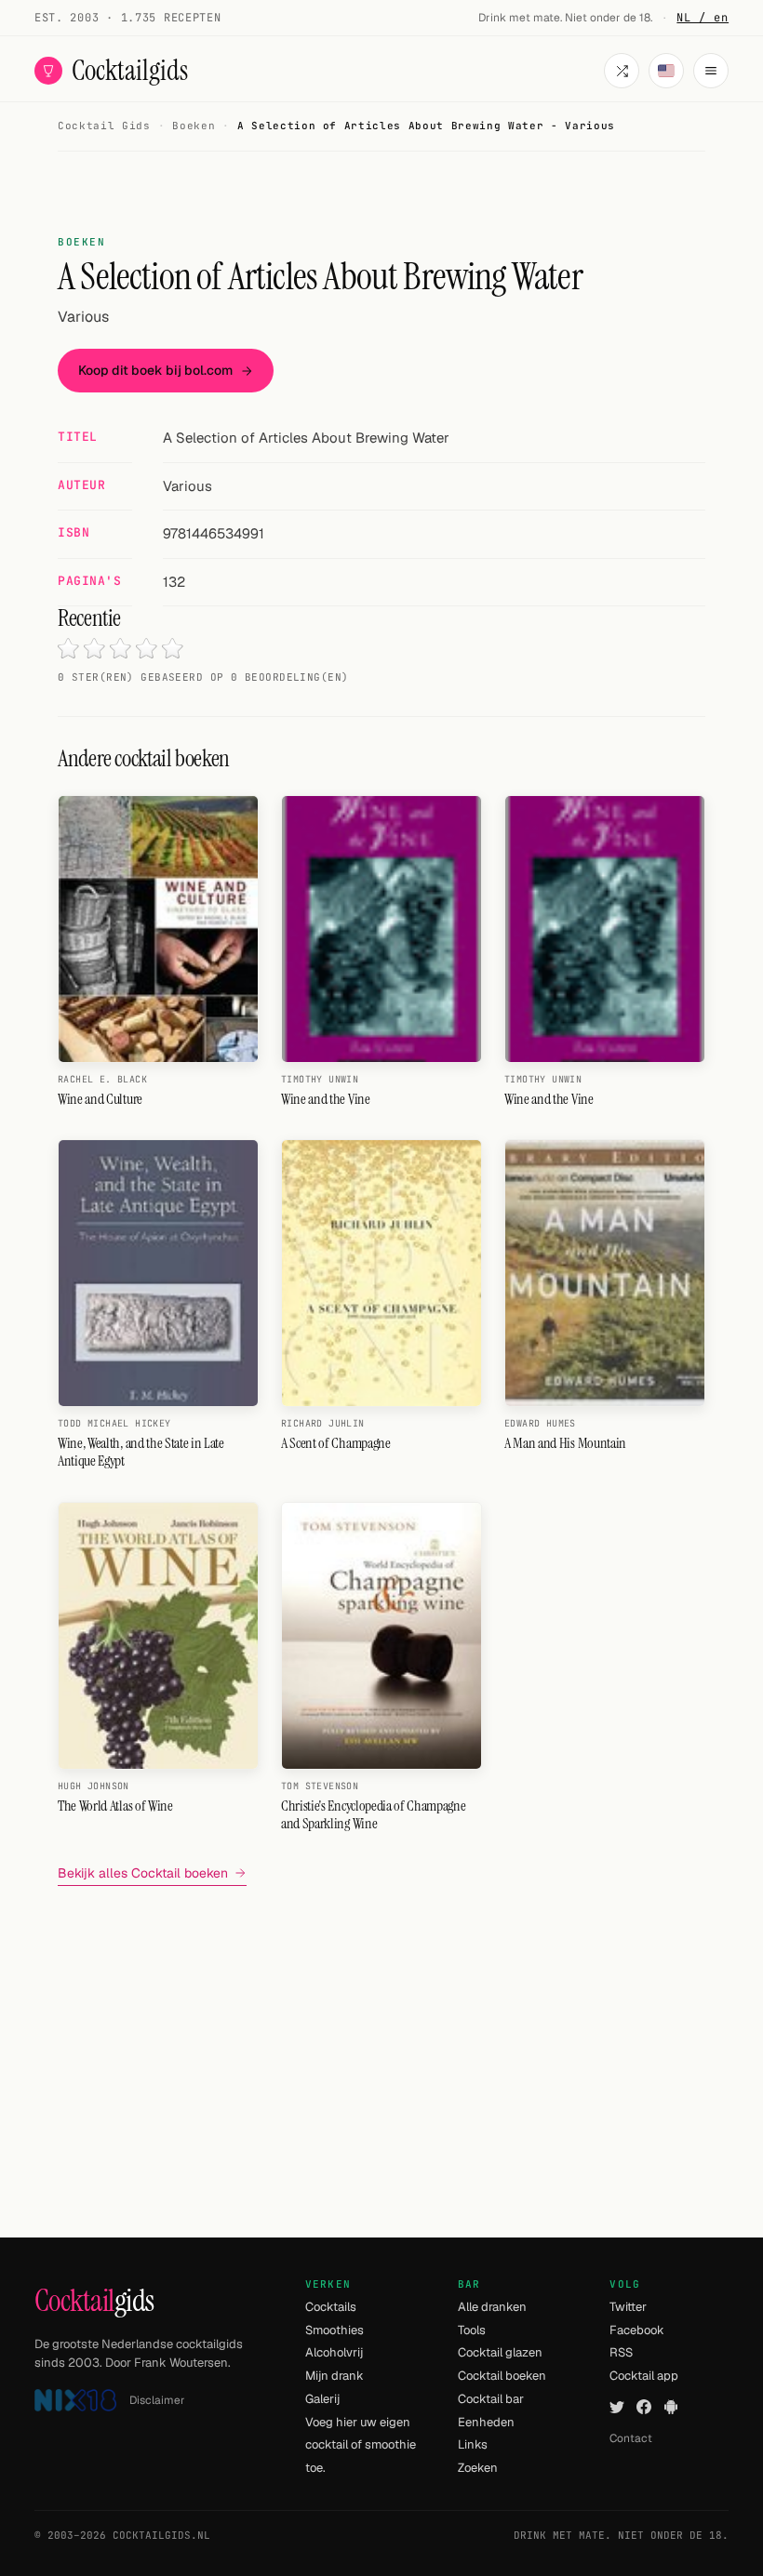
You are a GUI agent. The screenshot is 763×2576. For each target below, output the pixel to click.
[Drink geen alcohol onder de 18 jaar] (75, 2401)
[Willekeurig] (622, 71)
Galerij (322, 2399)
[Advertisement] (381, 2031)
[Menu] (711, 71)
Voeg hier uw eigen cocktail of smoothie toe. (361, 2445)
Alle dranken (492, 2307)
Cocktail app (644, 2376)
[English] (666, 71)
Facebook (637, 2330)
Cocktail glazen (500, 2352)
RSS (621, 2352)
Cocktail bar (491, 2399)
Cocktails (331, 2307)
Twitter (628, 2307)
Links (473, 2444)
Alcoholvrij (334, 2352)
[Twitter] (617, 2407)
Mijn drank (335, 2376)
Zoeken (478, 2468)
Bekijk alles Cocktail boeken (143, 1873)
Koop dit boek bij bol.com (155, 370)
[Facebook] (644, 2407)
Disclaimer (157, 2400)
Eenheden (486, 2422)
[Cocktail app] (671, 2407)
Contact (631, 2438)
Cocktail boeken (502, 2376)
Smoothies (335, 2330)
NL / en (703, 18)
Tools (472, 2330)
